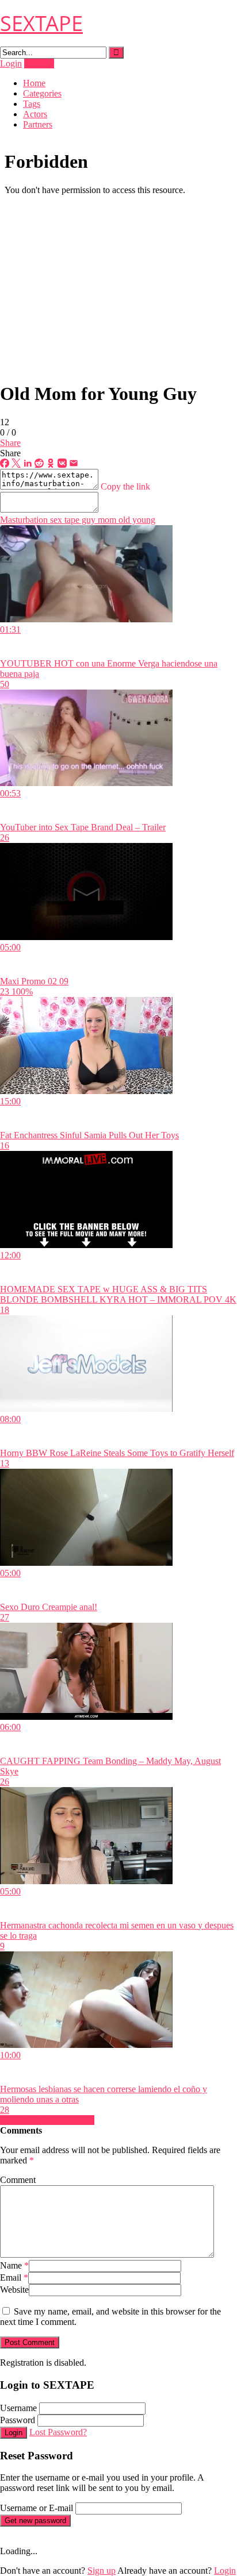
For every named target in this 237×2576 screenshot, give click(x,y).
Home (34, 83)
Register (39, 63)
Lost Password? (58, 2432)
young (143, 520)
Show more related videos (47, 2120)
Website (14, 2290)
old (123, 520)
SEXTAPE (41, 23)
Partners (38, 124)
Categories (42, 93)
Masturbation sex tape (40, 520)
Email (14, 2277)
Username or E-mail (37, 2508)
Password (18, 2420)
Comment (18, 2180)
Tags (32, 104)
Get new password (35, 2521)
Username (18, 2408)
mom (106, 520)
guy (87, 520)
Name (14, 2265)
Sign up (102, 2571)
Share (10, 443)
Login (11, 63)
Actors (35, 114)
